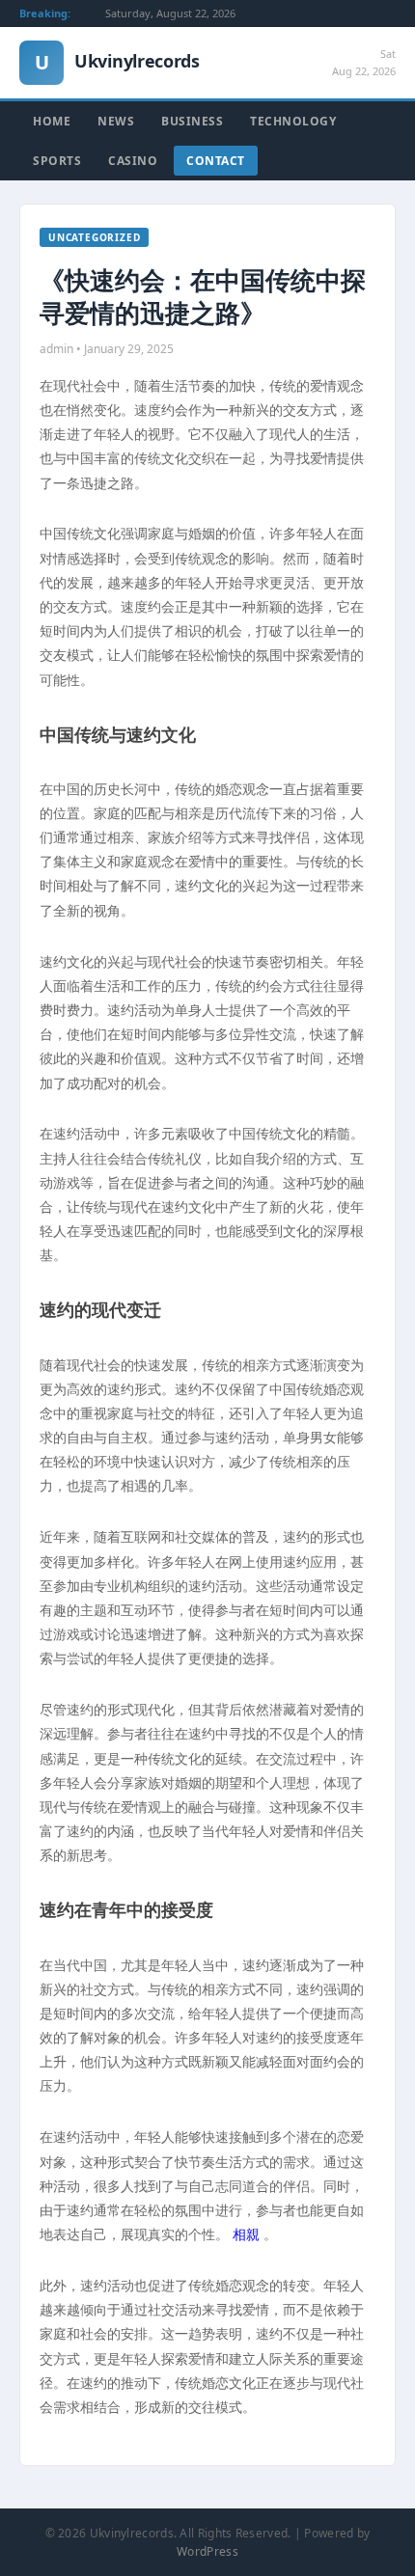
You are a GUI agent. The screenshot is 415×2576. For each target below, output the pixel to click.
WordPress (207, 2551)
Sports (57, 161)
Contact (216, 161)
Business (192, 121)
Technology (293, 121)
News (116, 121)
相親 (246, 2234)
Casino (133, 161)
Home (52, 121)
